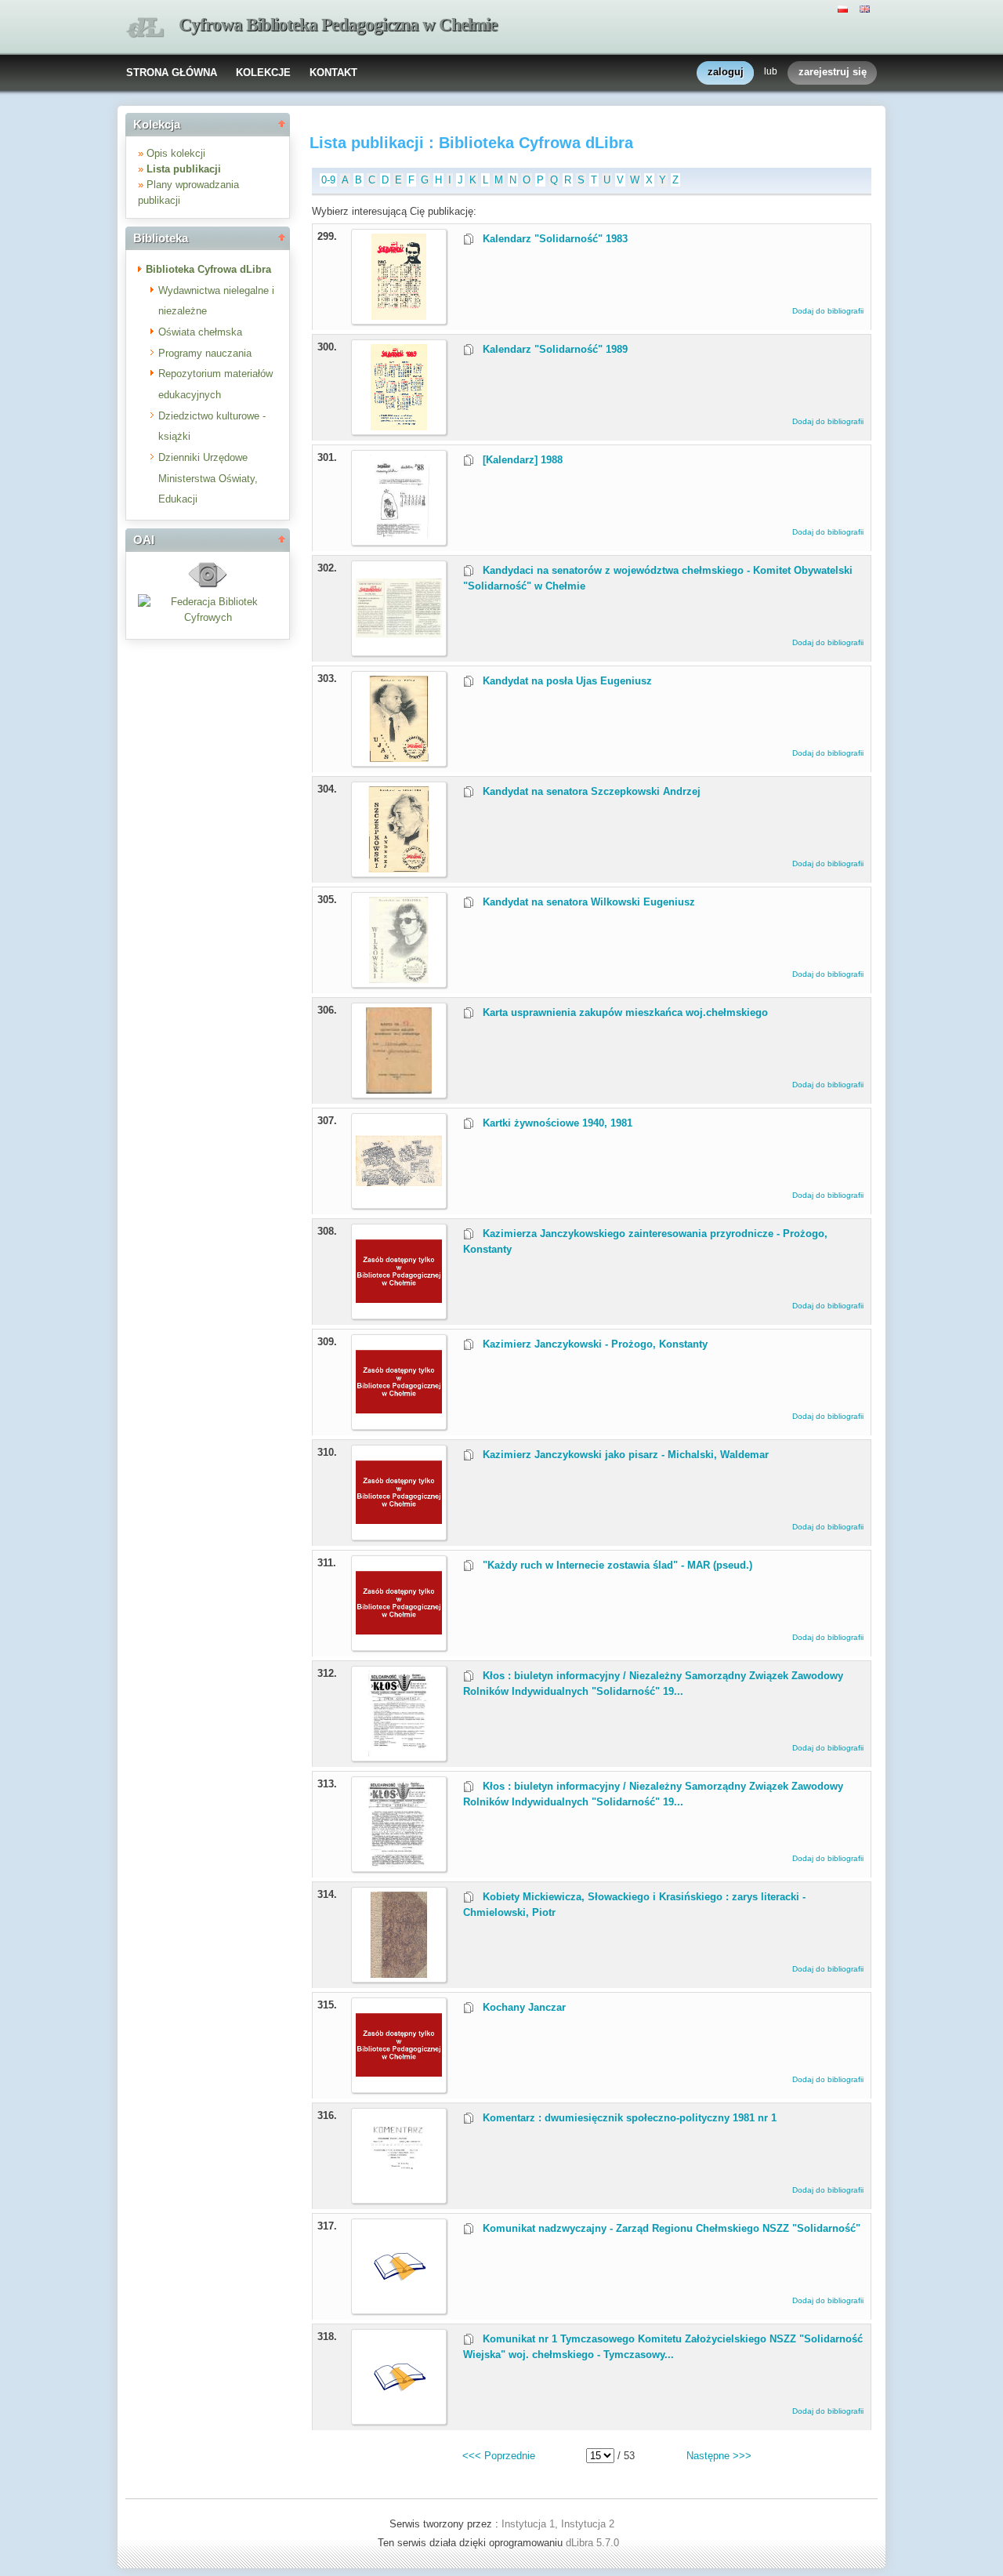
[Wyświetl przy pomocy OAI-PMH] (208, 586)
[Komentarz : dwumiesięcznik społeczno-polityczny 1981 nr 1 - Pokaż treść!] (399, 2195)
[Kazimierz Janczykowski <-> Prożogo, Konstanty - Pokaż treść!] (399, 1422)
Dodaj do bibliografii (828, 311)
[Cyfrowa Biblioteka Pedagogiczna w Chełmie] (145, 28)
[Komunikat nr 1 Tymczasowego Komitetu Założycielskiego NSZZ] (391, 2388)
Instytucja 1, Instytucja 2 (558, 2524)
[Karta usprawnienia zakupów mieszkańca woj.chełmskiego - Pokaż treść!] (399, 1090)
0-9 (328, 180)
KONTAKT (333, 73)
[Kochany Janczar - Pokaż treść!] (399, 2085)
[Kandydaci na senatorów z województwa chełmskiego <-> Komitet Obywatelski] (399, 648)
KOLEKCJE (263, 73)
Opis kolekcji (176, 153)
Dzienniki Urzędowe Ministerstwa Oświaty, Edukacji (208, 478)
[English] (867, 8)
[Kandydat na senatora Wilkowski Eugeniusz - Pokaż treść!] (399, 980)
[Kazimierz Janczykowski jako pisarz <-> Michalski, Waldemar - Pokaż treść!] (399, 1532)
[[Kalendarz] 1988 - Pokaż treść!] (399, 537)
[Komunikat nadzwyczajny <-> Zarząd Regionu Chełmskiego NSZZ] (391, 2278)
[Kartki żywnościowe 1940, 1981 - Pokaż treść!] (399, 1201)
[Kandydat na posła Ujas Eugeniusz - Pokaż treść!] (399, 758)
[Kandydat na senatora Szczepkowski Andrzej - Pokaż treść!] (399, 869)
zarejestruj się (833, 72)
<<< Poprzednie (499, 2456)
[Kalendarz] (399, 316)
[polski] (845, 8)
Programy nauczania (205, 353)
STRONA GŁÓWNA (172, 73)
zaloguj (726, 72)
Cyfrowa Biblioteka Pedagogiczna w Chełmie (338, 25)
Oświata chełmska (200, 332)
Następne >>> (719, 2456)
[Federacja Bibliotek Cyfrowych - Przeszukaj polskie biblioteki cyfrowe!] (208, 617)
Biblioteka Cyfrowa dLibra (208, 269)
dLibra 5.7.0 (594, 2543)
